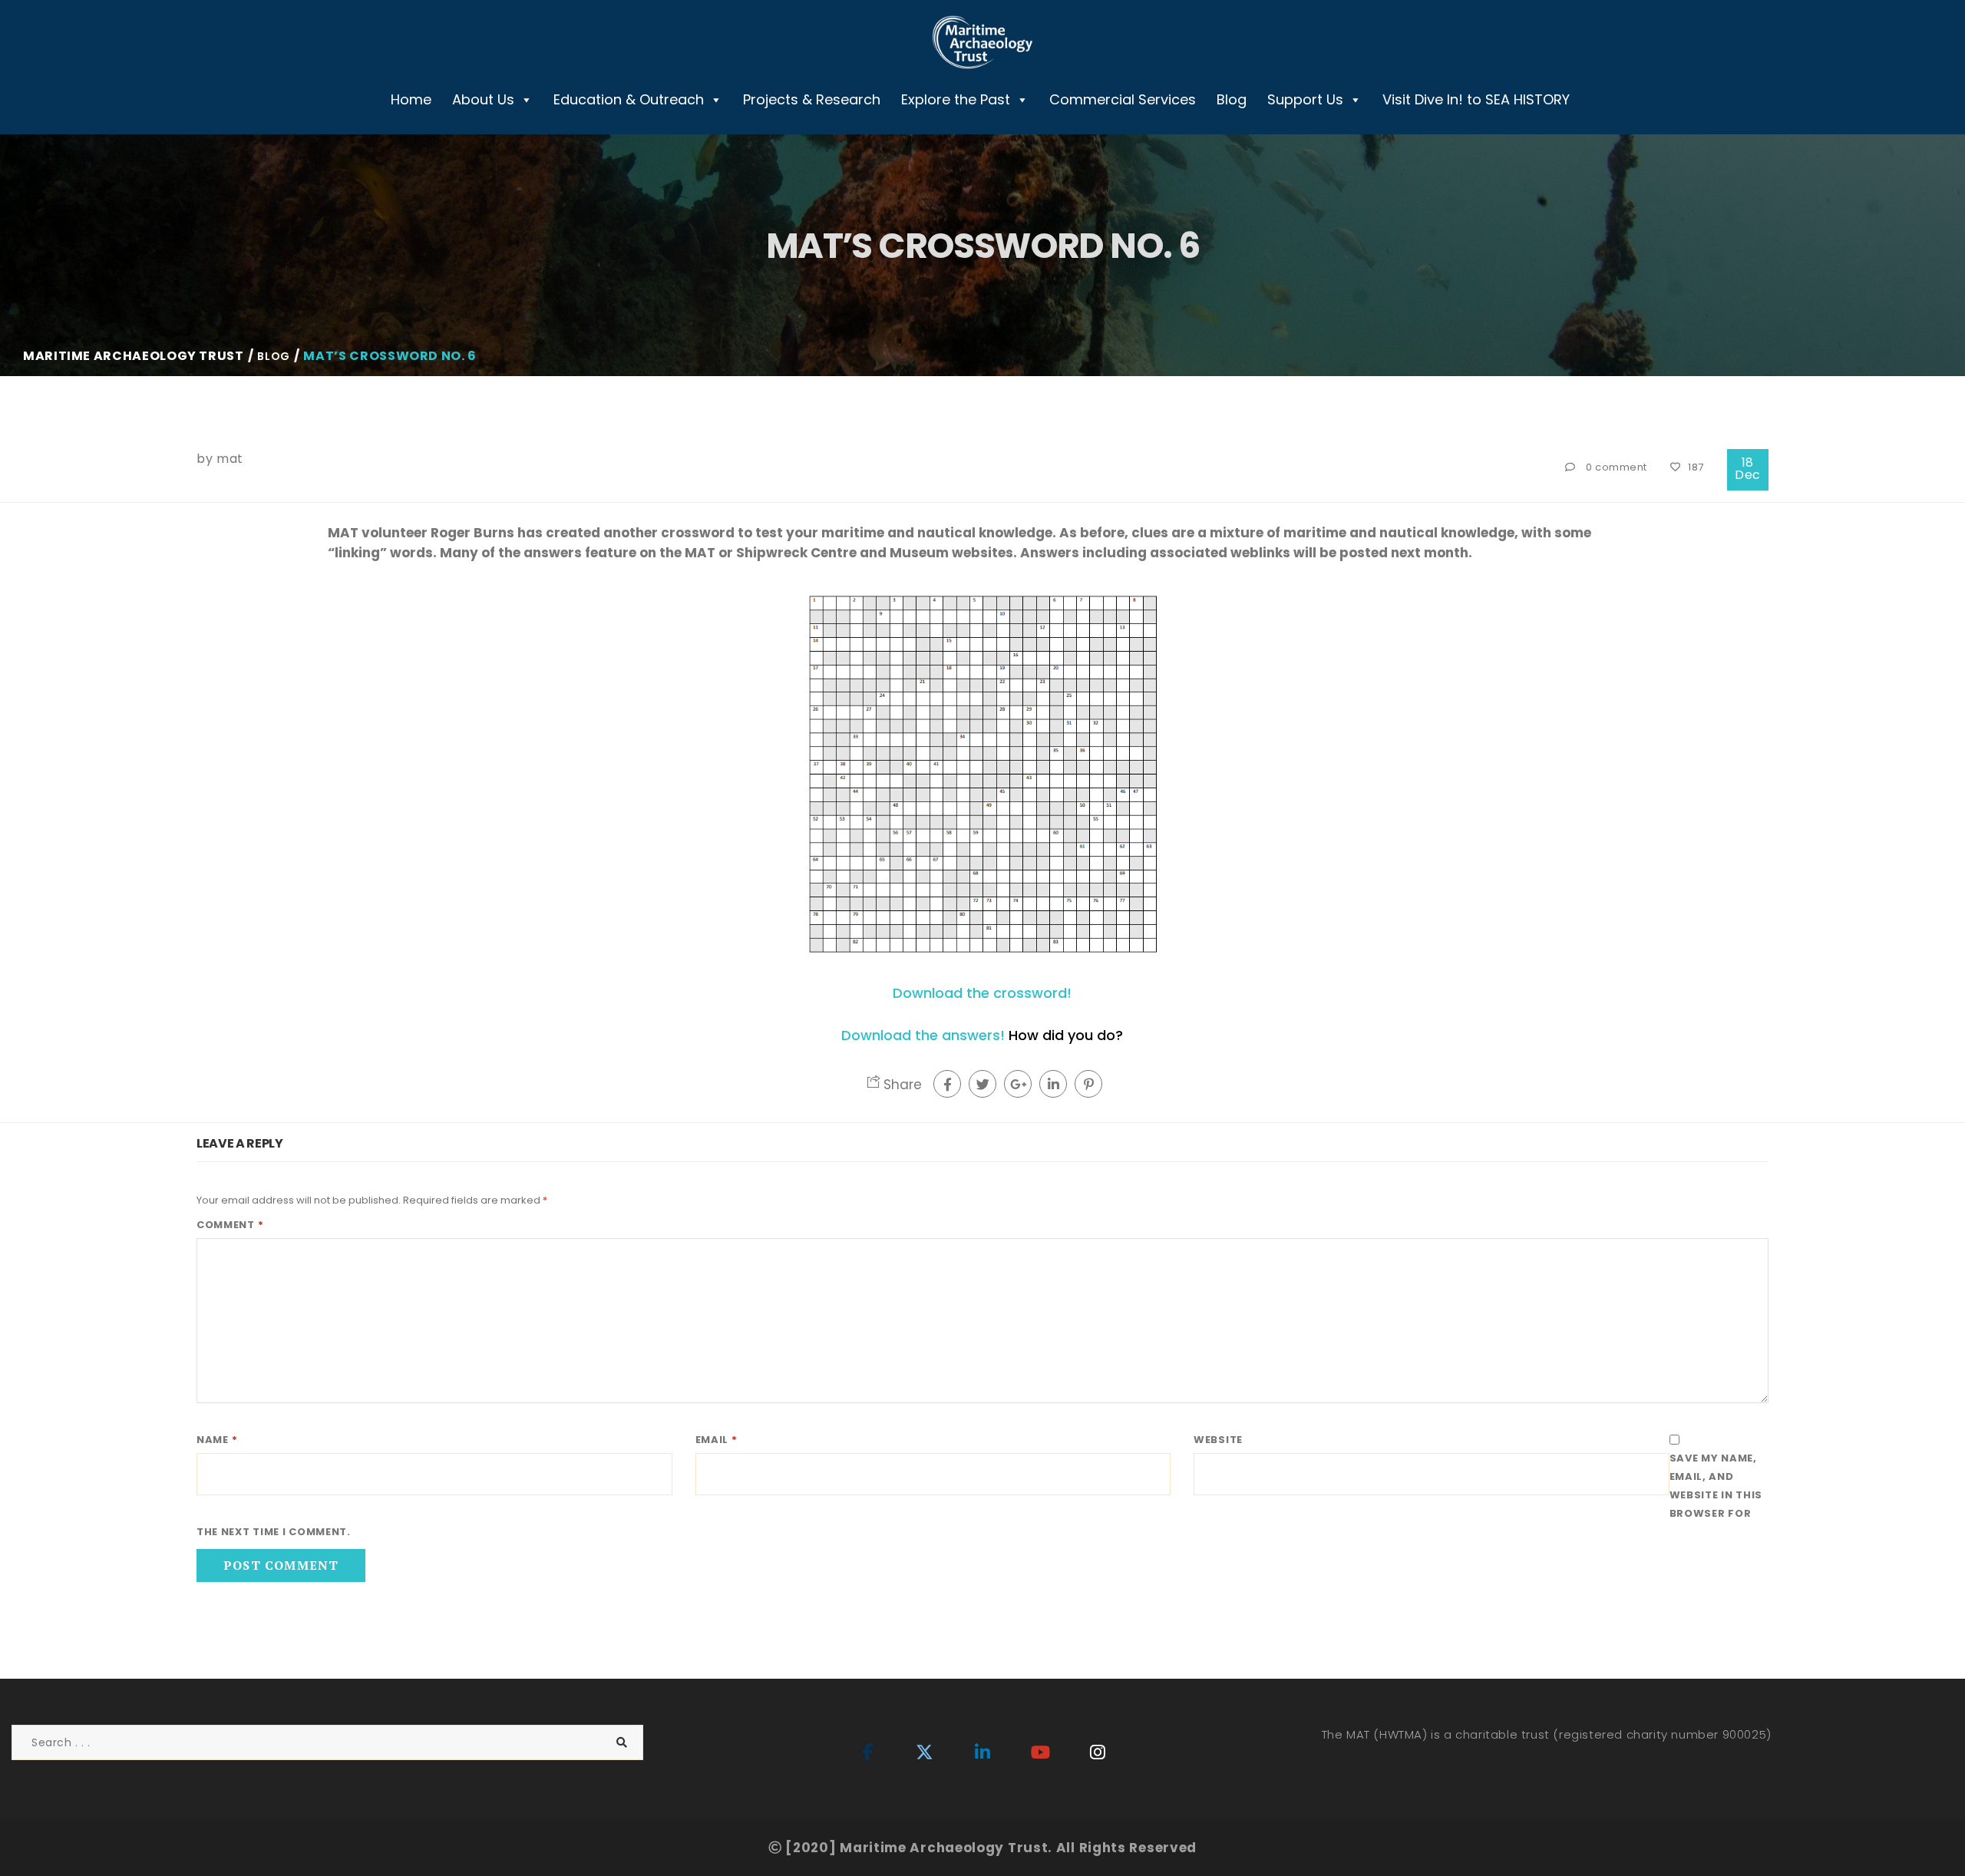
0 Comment (1617, 467)
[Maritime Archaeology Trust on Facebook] (867, 1753)
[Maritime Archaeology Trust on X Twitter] (925, 1753)
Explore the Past (956, 99)
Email (717, 1440)
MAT (230, 459)
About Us (483, 99)
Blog (1232, 99)
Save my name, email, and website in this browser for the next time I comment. (979, 1495)
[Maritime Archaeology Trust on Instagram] (1098, 1753)
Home (411, 99)
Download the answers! (923, 1035)
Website (1218, 1440)
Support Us (1305, 99)
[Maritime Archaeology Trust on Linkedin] (982, 1753)
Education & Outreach (629, 99)
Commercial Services (1123, 99)
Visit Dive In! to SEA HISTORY (1476, 99)
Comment (230, 1225)
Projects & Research (812, 99)
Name (217, 1440)
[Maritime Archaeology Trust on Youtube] (1040, 1753)
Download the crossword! (982, 993)
